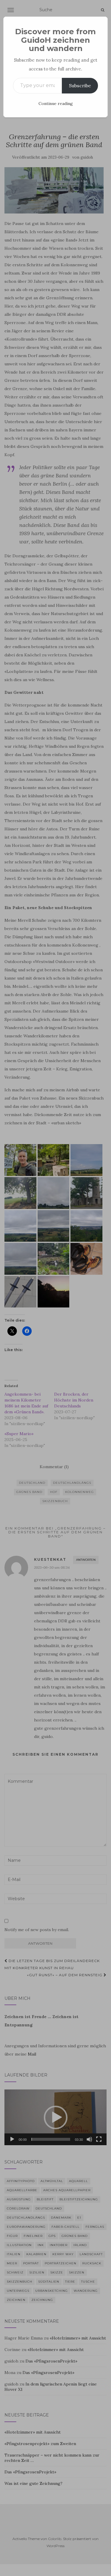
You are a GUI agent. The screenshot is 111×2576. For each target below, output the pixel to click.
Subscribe (80, 86)
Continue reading (56, 103)
